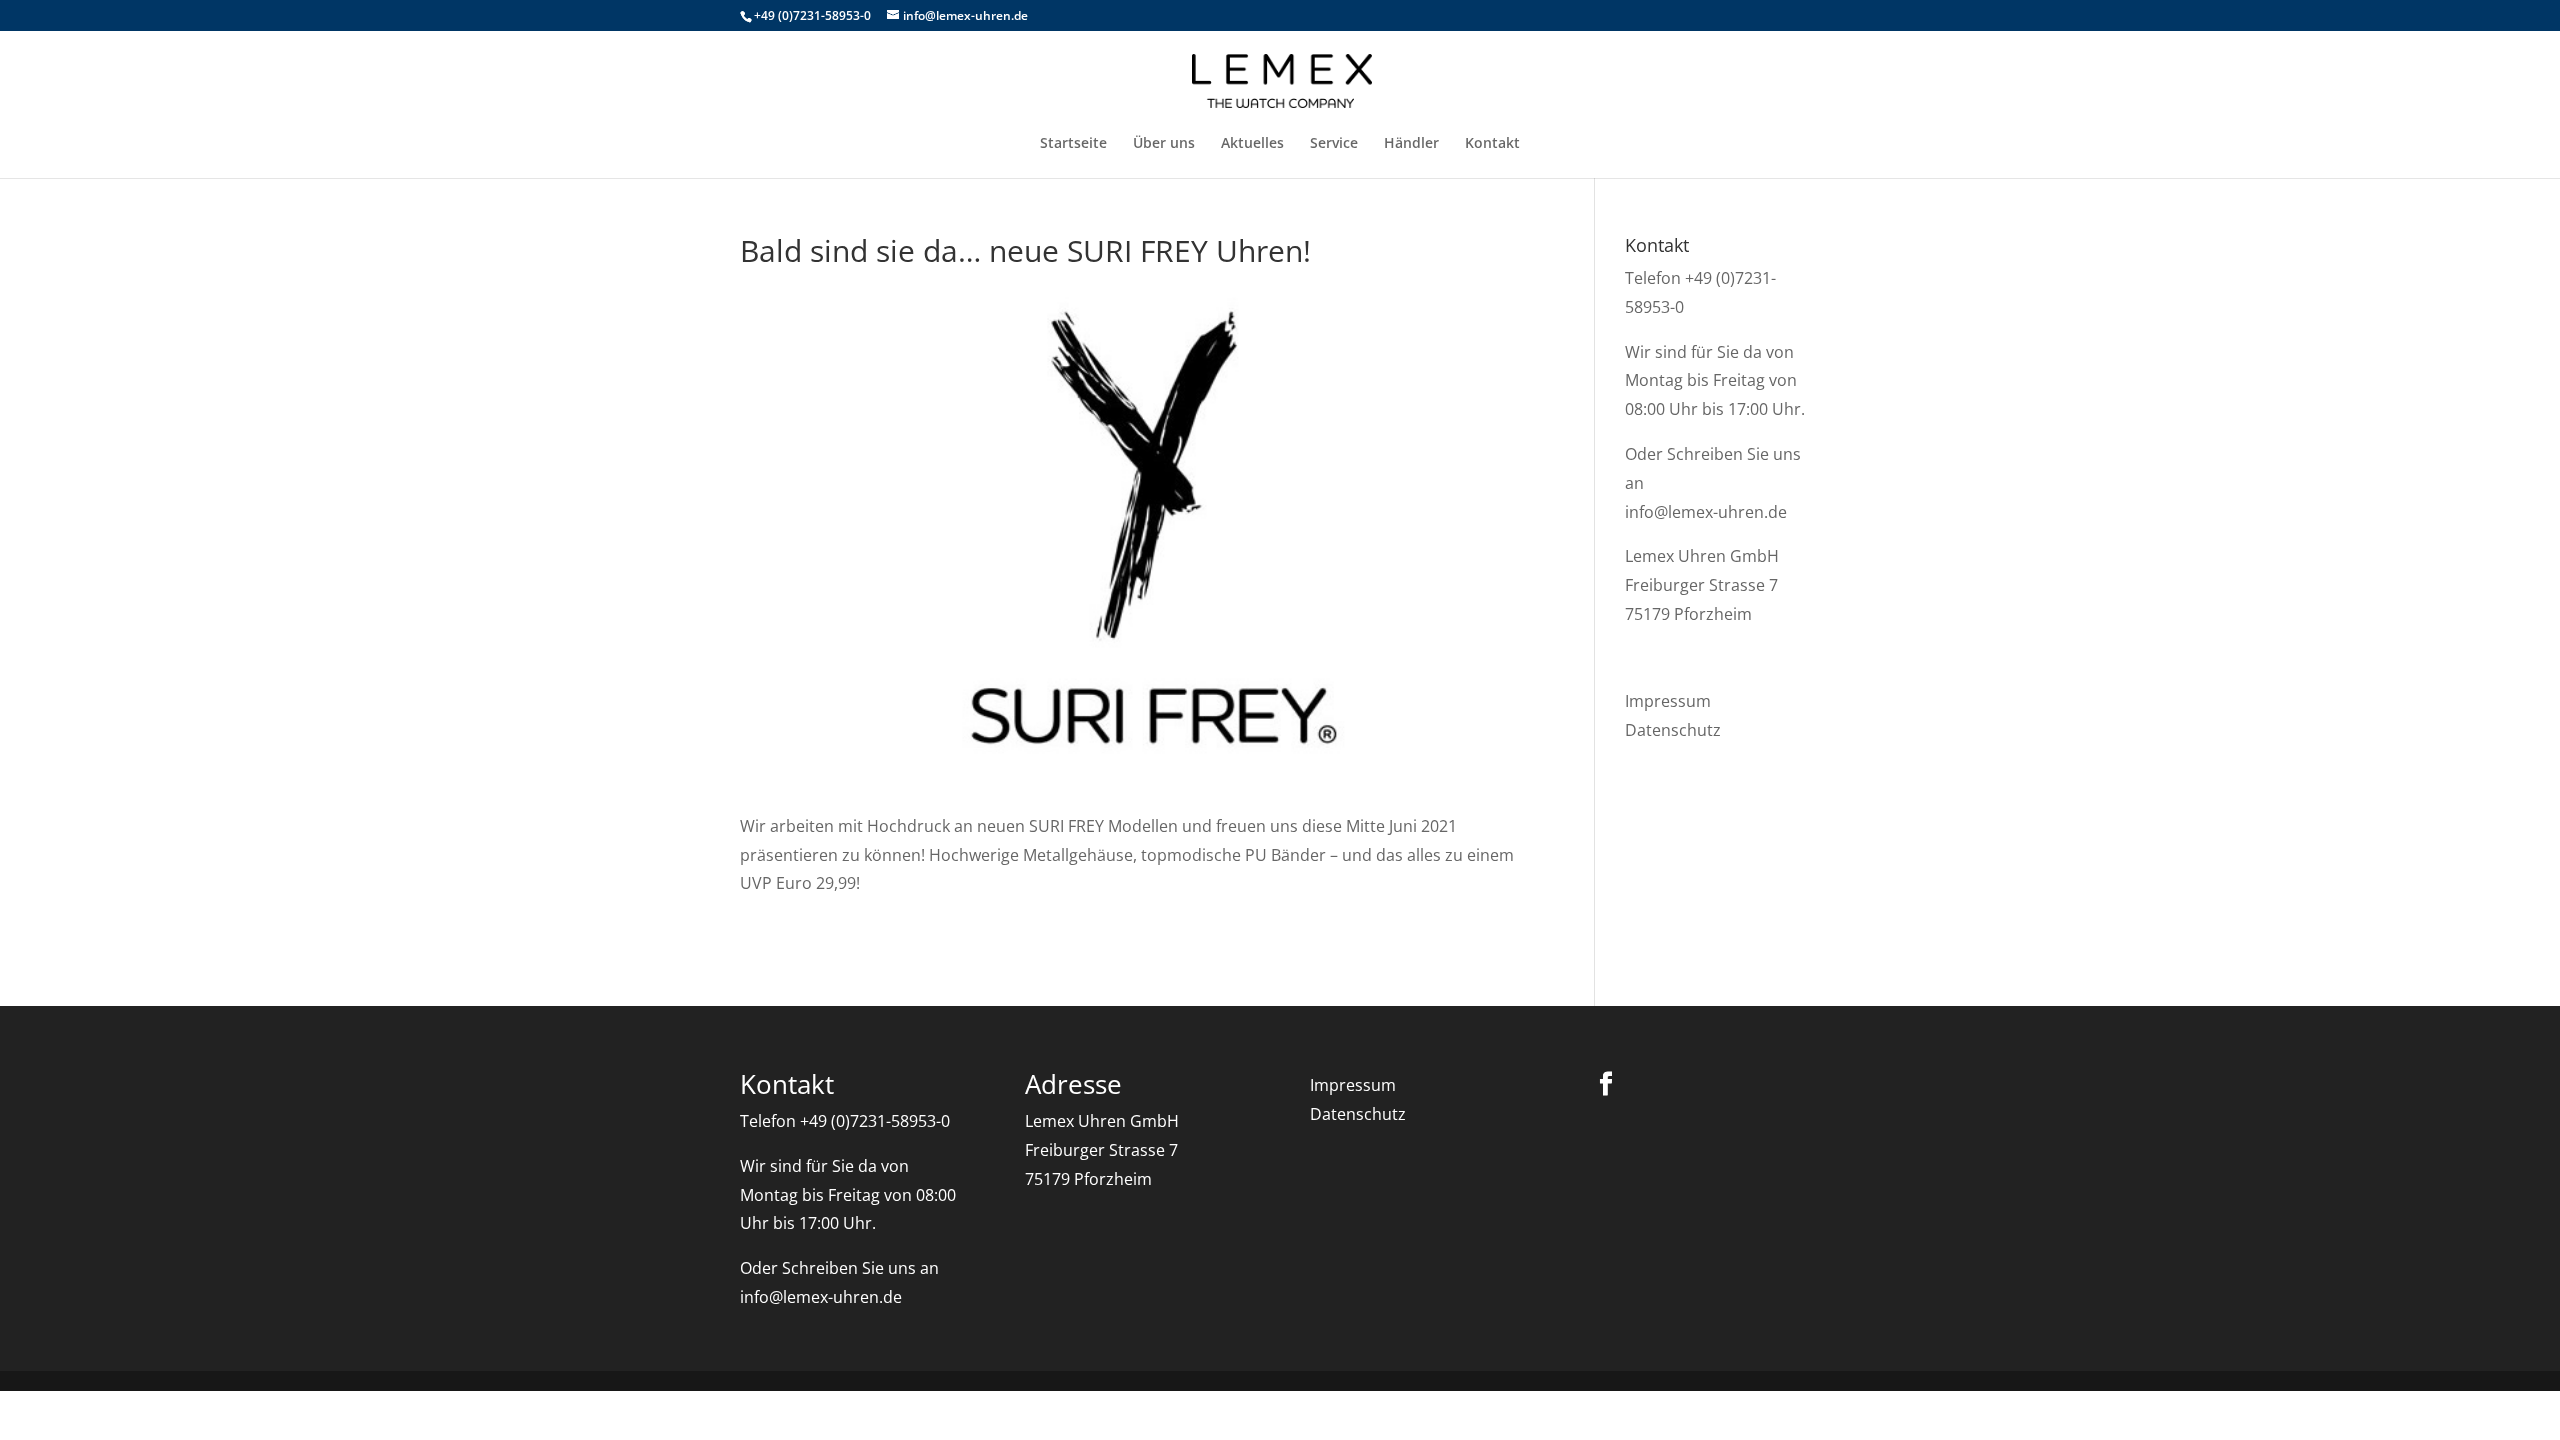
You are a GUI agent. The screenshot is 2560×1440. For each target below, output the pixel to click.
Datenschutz (1673, 730)
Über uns (1164, 144)
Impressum (1668, 701)
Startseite (1073, 144)
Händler (1411, 144)
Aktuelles (1252, 144)
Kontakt (1492, 144)
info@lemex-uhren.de (1706, 512)
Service (1334, 144)
